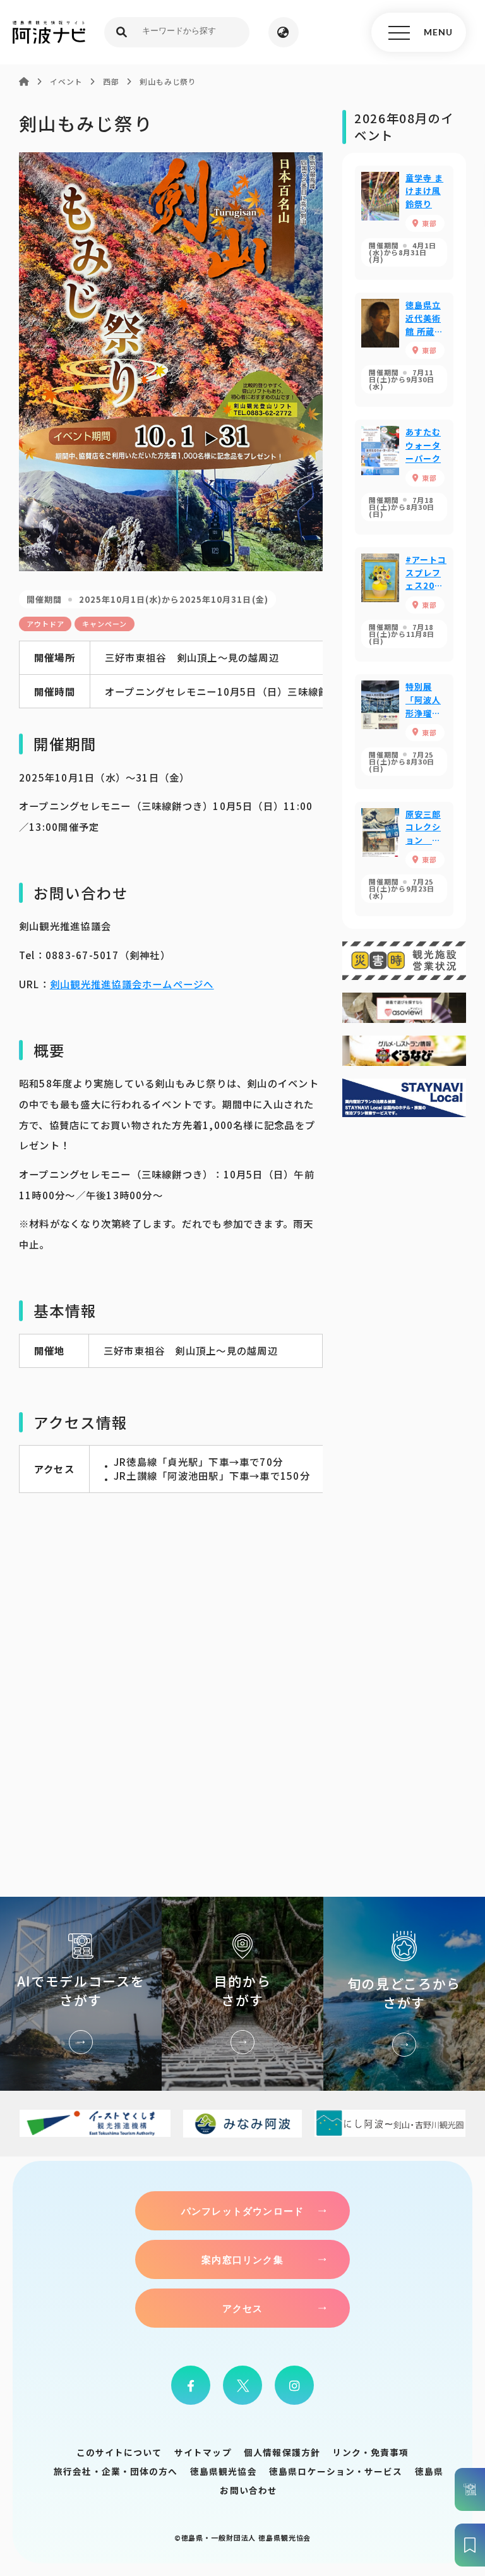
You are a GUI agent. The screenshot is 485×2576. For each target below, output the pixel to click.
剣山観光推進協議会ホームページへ (132, 984)
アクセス (243, 2308)
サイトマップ (203, 2452)
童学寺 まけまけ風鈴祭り (404, 223)
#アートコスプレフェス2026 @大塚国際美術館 (404, 604)
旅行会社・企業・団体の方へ (116, 2471)
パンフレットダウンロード (242, 2211)
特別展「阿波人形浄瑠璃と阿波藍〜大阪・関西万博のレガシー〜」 (404, 731)
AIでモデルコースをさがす (81, 1994)
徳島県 (429, 2471)
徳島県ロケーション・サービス (336, 2471)
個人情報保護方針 (282, 2452)
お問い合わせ (248, 2490)
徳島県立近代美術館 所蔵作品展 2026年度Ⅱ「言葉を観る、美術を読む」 (404, 350)
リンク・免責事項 (370, 2452)
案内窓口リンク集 (242, 2259)
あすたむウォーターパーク (404, 477)
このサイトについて (119, 2452)
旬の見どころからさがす (404, 1994)
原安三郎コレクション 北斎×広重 (404, 859)
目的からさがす (242, 1994)
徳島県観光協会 (224, 2471)
